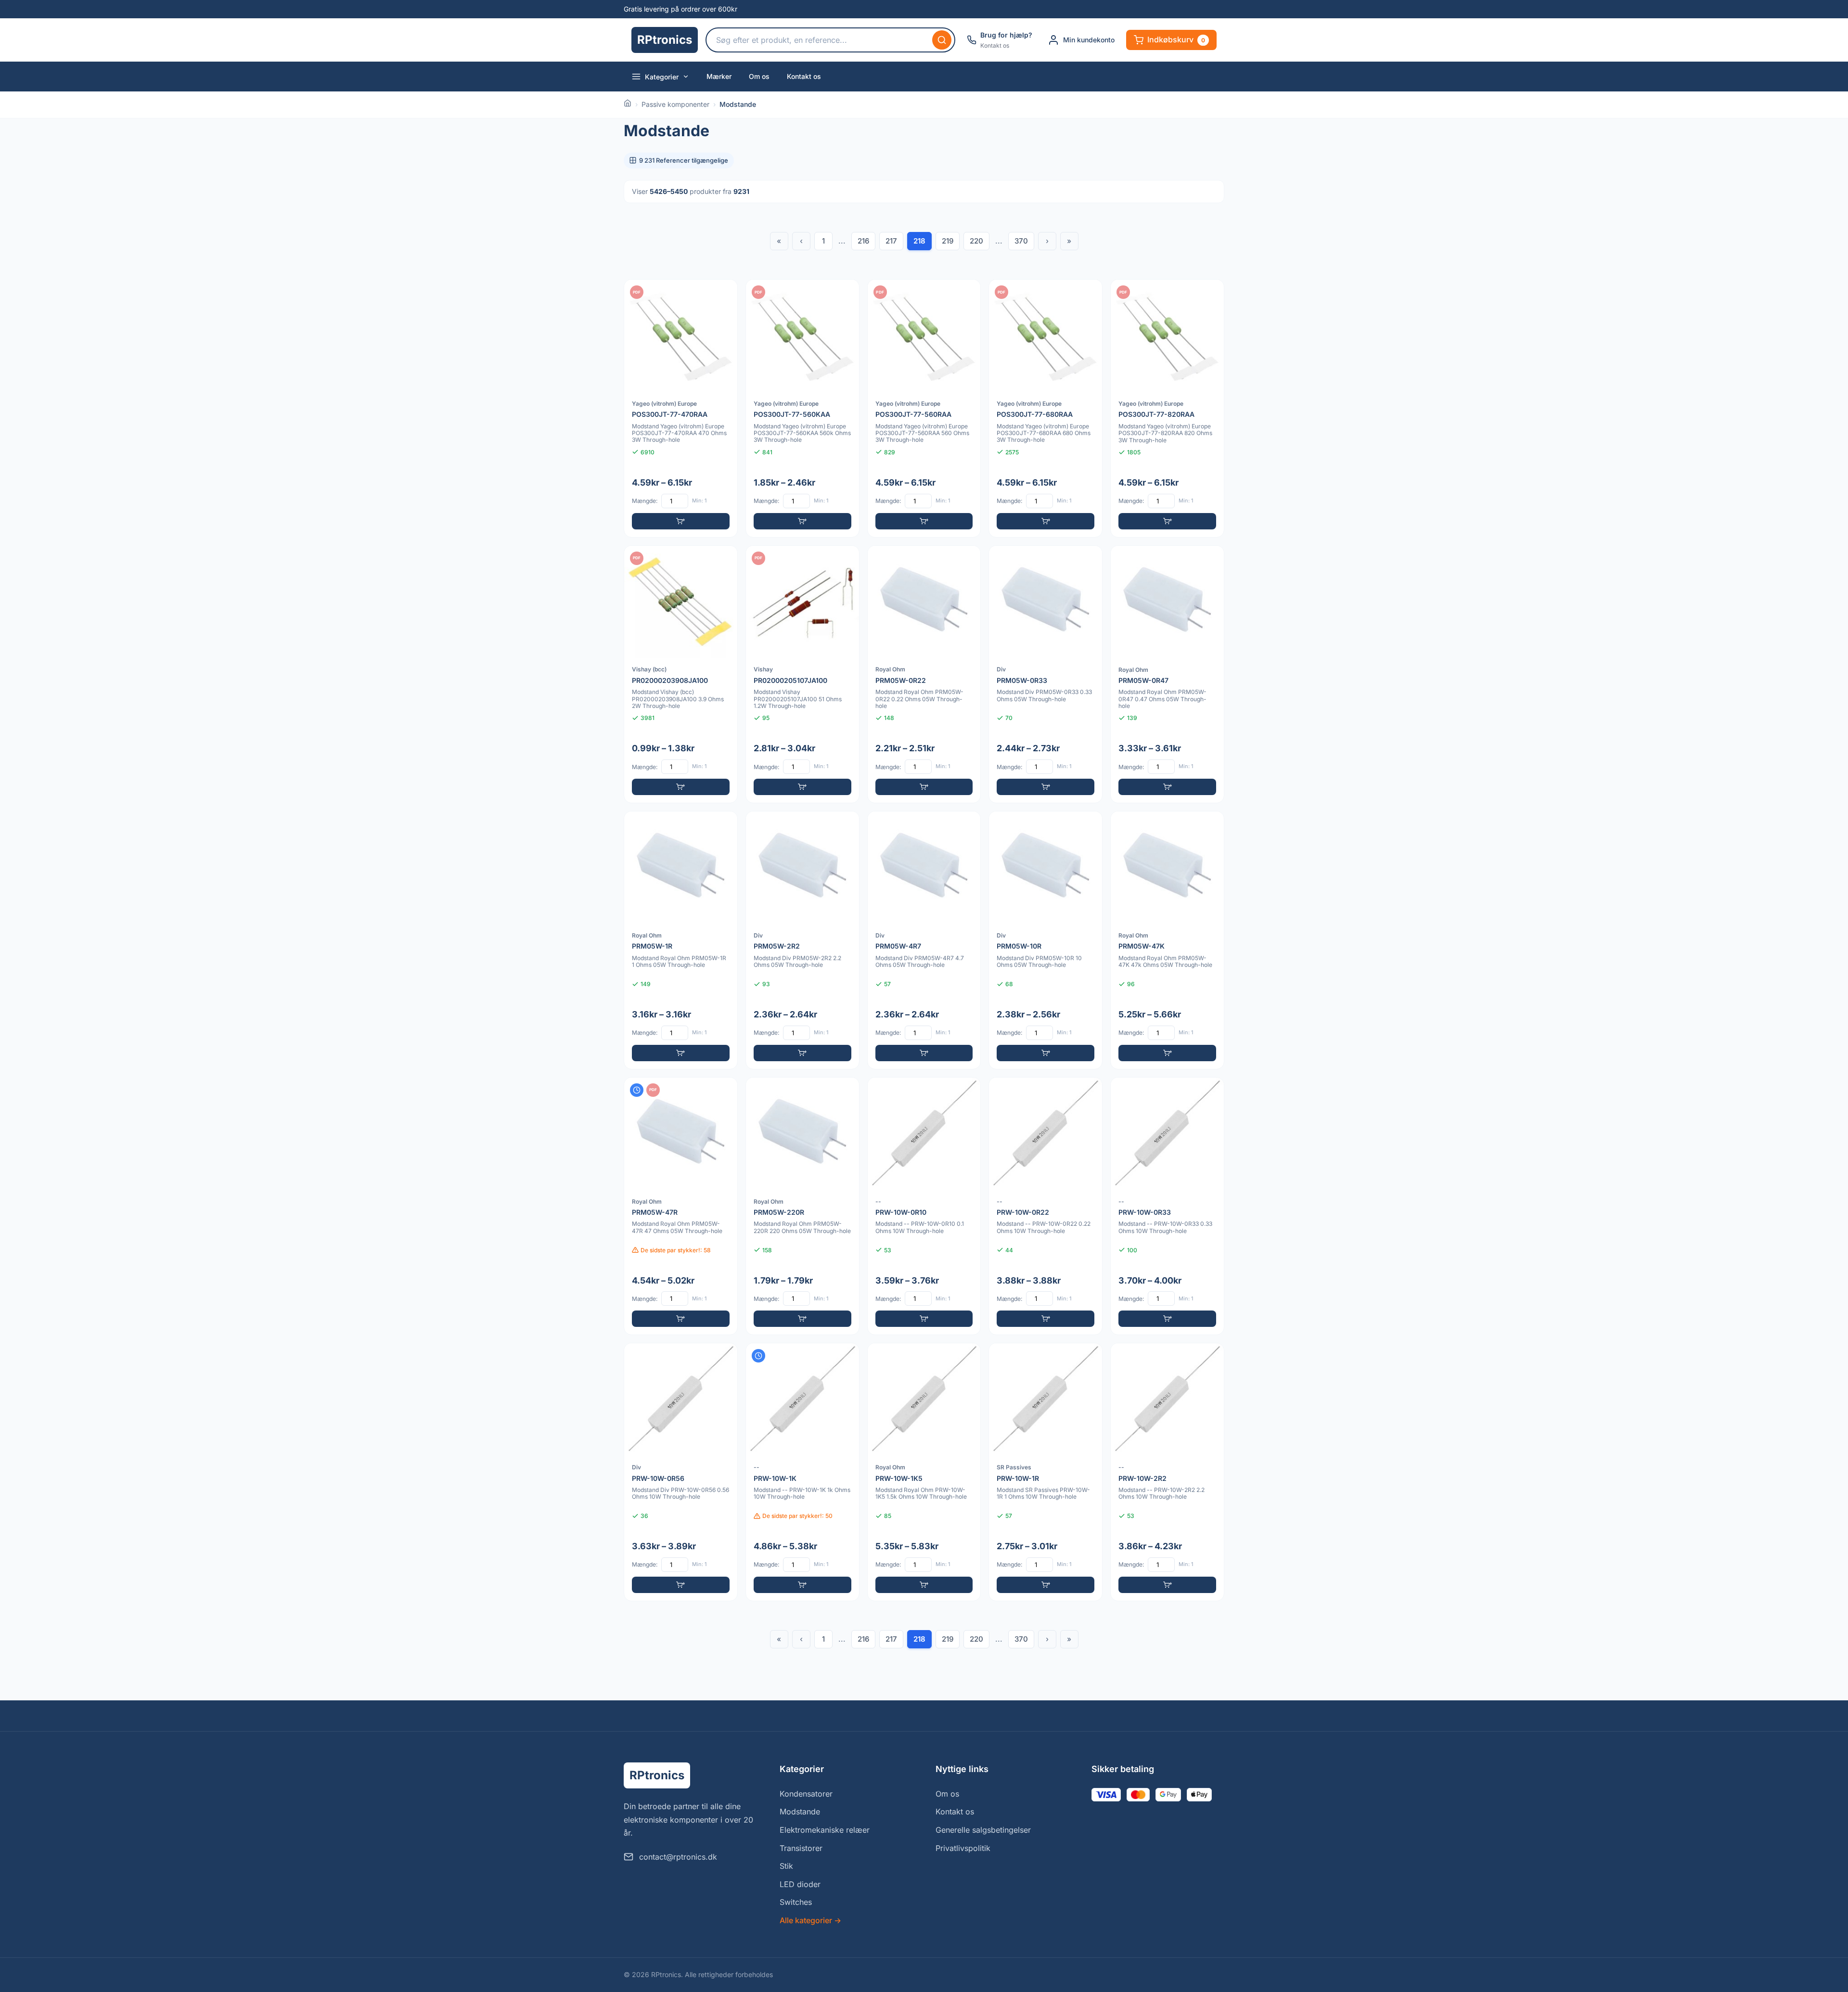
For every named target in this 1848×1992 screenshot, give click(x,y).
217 (891, 241)
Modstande (800, 1812)
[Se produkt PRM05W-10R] (1046, 940)
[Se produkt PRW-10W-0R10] (924, 1206)
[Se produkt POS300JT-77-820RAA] (1167, 408)
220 (976, 241)
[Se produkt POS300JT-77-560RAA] (924, 408)
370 (1021, 241)
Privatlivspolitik (963, 1848)
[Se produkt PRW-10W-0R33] (1167, 1206)
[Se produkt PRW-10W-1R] (1046, 1472)
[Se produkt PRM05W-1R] (681, 940)
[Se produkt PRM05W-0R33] (1046, 675)
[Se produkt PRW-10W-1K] (802, 1472)
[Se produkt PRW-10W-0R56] (681, 1472)
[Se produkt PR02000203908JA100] (681, 675)
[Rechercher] (942, 40)
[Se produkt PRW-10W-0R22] (1046, 1206)
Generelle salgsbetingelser (983, 1830)
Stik (786, 1866)
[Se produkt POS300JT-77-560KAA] (802, 408)
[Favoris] (724, 293)
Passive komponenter (675, 104)
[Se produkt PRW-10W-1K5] (924, 1472)
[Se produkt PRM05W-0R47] (1167, 675)
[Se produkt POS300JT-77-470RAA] (681, 408)
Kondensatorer (806, 1794)
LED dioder (800, 1884)
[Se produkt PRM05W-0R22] (924, 675)
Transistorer (801, 1848)
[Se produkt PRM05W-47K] (1167, 940)
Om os (759, 76)
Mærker (719, 76)
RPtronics (665, 40)
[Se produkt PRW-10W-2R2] (1167, 1472)
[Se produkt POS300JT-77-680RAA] (1046, 408)
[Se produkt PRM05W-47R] (681, 1206)
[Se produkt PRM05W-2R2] (802, 940)
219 (948, 241)
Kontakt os (804, 76)
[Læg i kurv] (681, 521)
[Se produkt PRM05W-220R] (802, 1206)
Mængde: (645, 501)
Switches (796, 1902)
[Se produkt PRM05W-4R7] (924, 940)
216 (863, 241)
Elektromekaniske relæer (825, 1830)
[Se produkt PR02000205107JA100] (802, 675)
